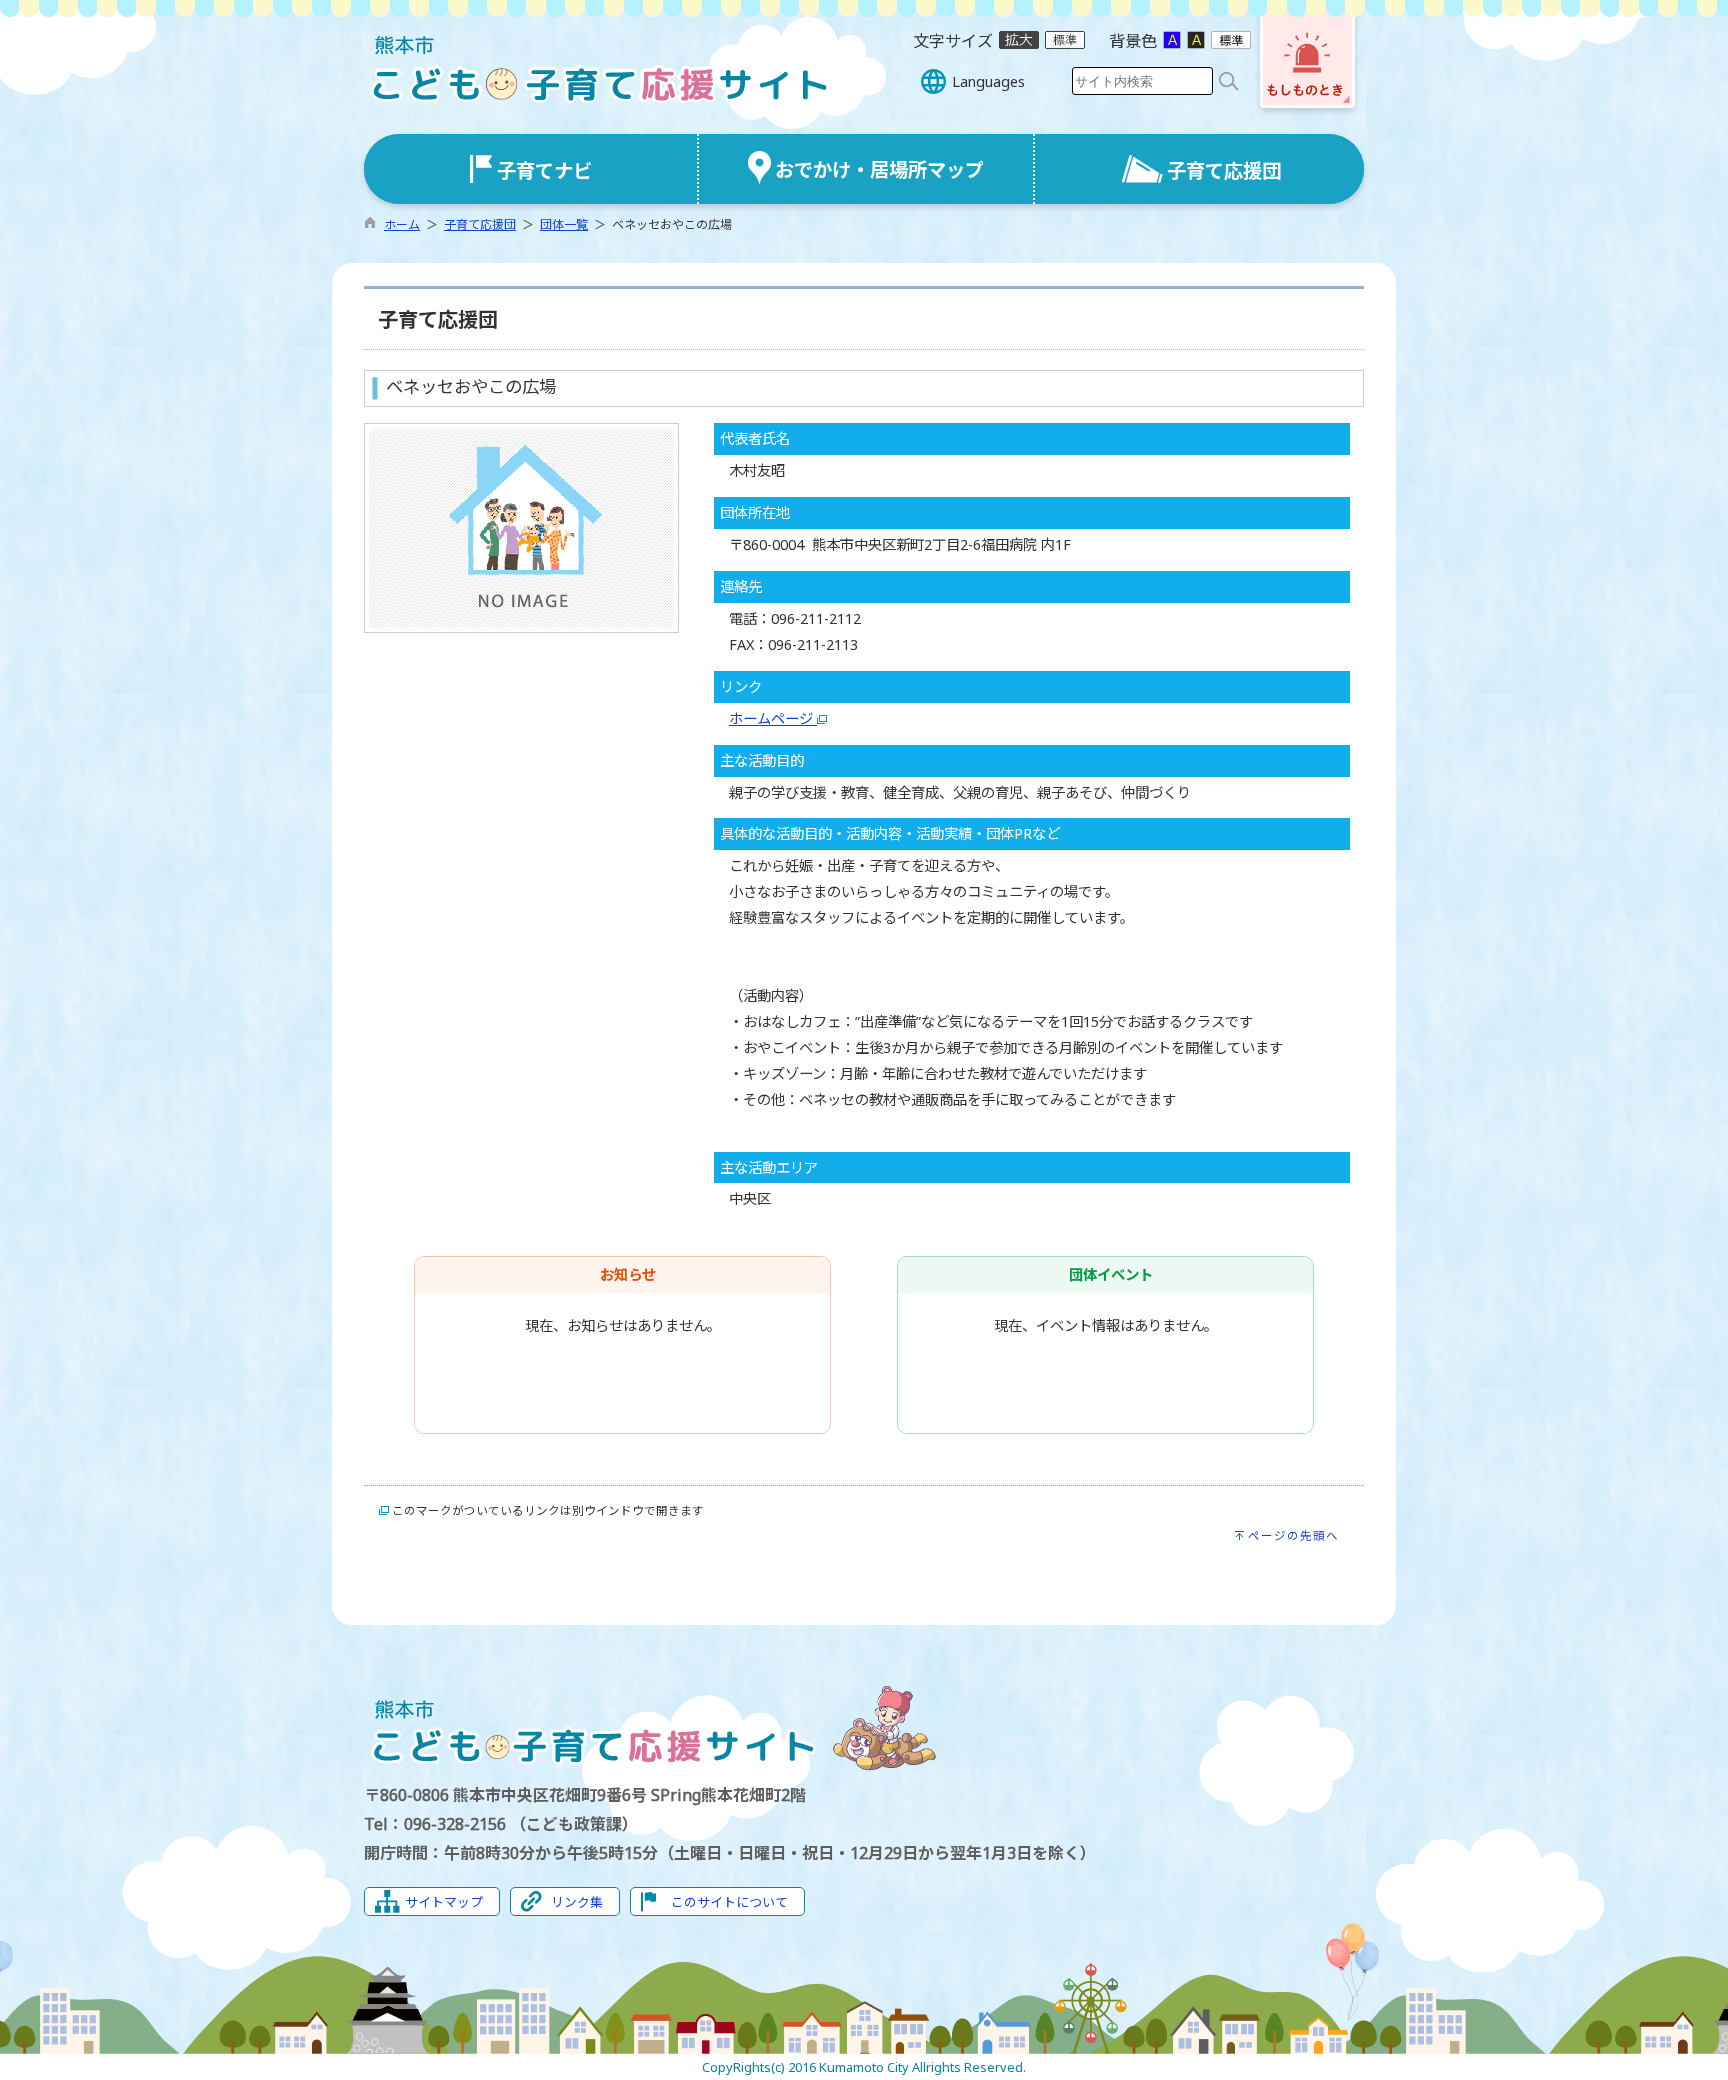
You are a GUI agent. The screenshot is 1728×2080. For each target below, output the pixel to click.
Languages (988, 81)
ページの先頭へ (1293, 1535)
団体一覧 (564, 224)
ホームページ (773, 718)
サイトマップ (444, 1902)
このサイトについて (729, 1902)
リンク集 (577, 1902)
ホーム (402, 224)
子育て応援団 (480, 224)
